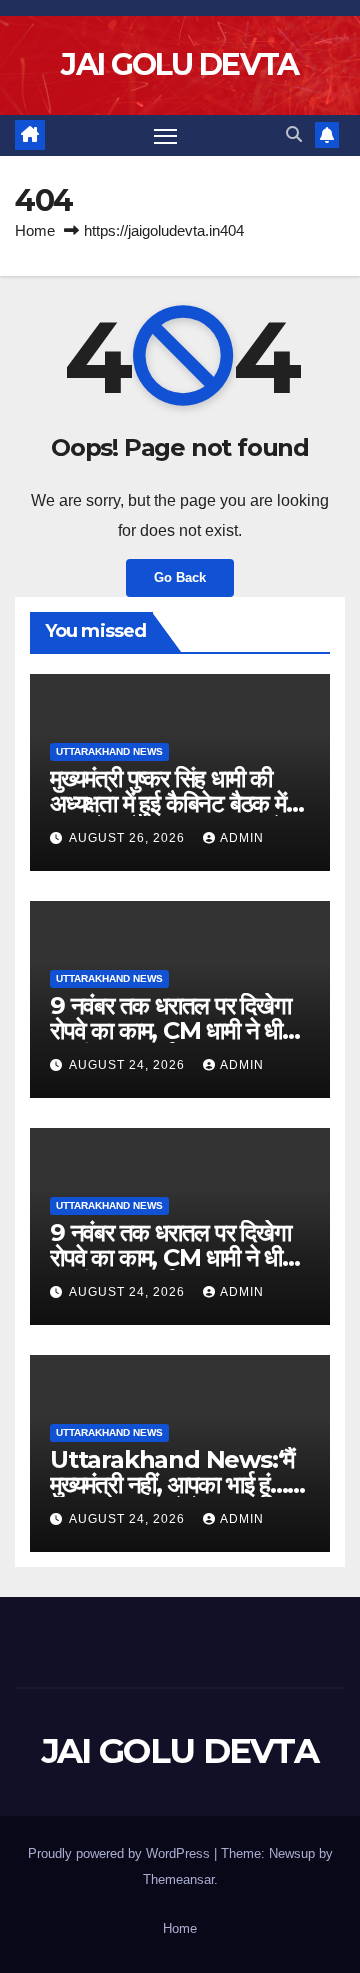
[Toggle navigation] (166, 136)
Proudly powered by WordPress (121, 1853)
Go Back (180, 577)
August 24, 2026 (129, 1065)
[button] (294, 134)
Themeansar (178, 1879)
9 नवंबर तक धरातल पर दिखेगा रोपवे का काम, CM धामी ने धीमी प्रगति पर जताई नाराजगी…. (174, 1030)
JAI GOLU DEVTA (179, 64)
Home (35, 230)
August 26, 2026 (129, 838)
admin (242, 838)
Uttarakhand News (109, 751)
